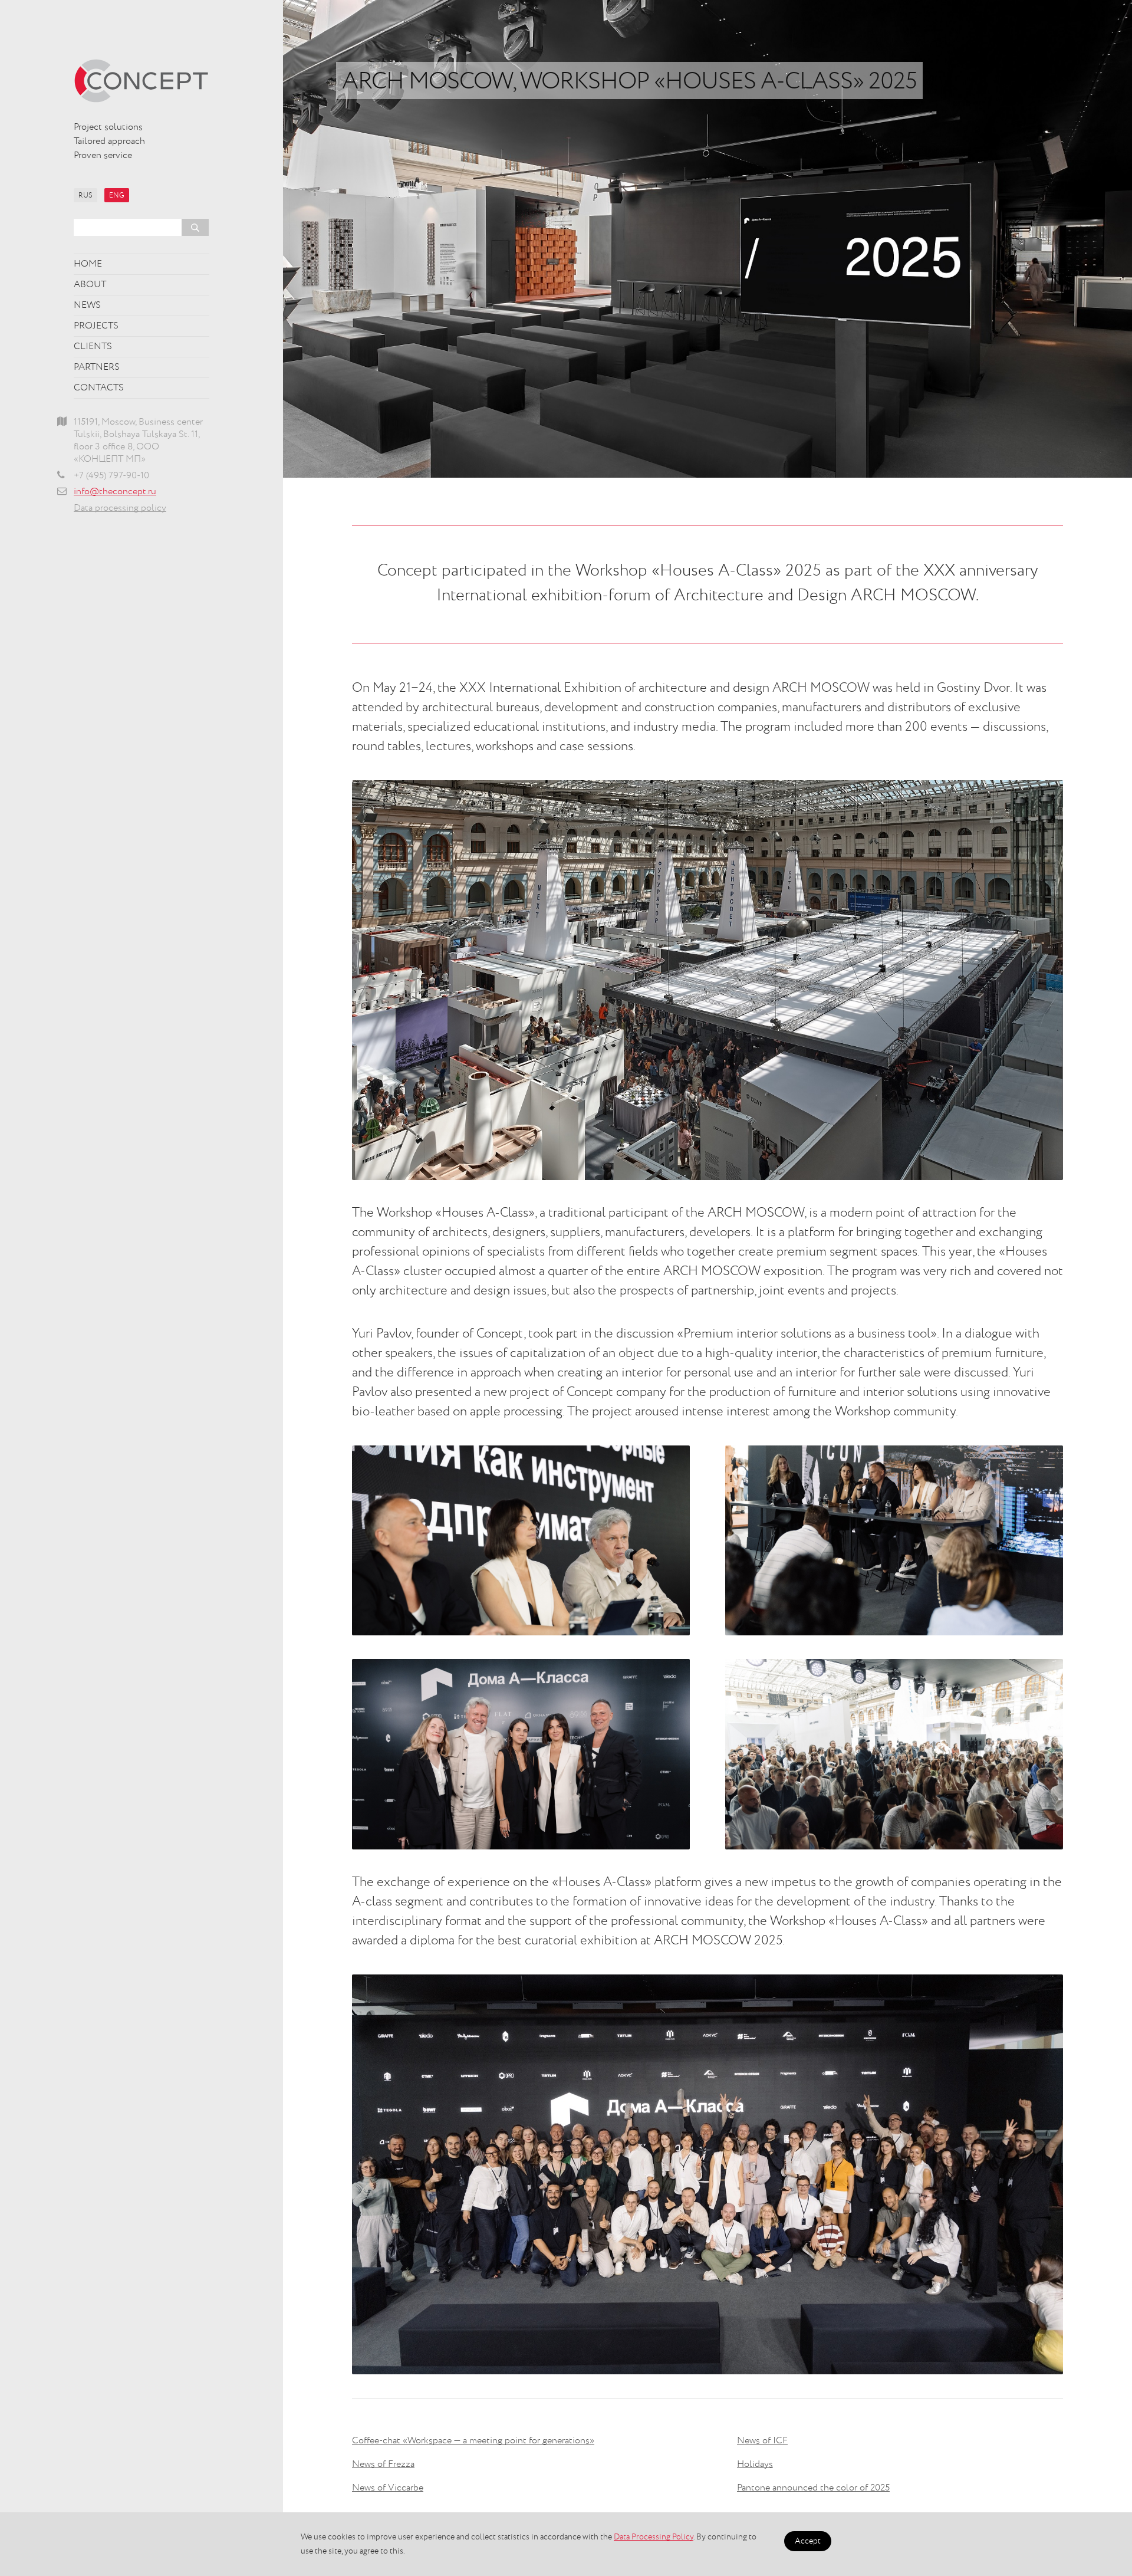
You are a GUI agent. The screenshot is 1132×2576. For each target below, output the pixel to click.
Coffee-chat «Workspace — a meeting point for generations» (473, 2441)
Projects (96, 326)
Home (88, 264)
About (90, 285)
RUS (85, 196)
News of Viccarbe (388, 2488)
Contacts (99, 388)
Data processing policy (120, 508)
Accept (808, 2541)
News (87, 305)
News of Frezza (383, 2465)
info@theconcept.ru (115, 492)
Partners (97, 367)
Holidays (755, 2465)
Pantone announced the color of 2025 (813, 2488)
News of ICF (762, 2441)
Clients (93, 347)
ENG (117, 196)
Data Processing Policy (654, 2537)
